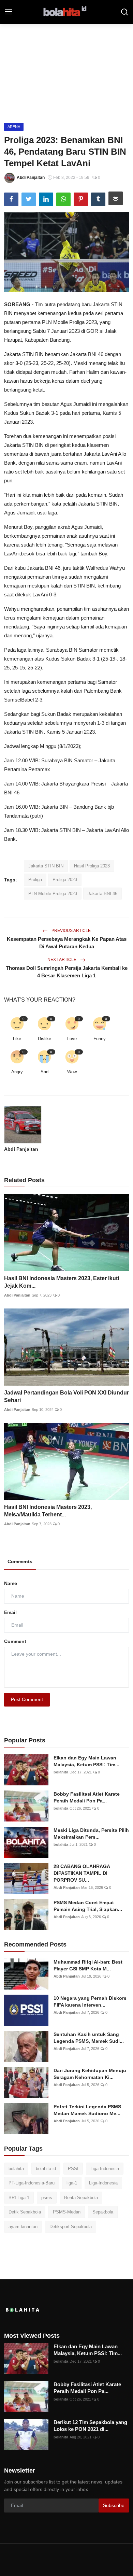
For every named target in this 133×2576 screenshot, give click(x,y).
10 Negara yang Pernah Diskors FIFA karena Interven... (90, 2001)
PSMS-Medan (67, 2212)
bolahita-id (46, 2169)
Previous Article (71, 931)
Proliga (35, 880)
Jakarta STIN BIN (46, 866)
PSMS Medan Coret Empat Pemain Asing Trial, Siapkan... (88, 1906)
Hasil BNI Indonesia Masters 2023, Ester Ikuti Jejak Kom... (62, 1282)
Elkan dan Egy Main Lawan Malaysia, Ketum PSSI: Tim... (86, 1761)
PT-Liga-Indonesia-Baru (32, 2183)
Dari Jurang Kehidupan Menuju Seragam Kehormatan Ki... (90, 2074)
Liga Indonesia (105, 2169)
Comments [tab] (20, 1561)
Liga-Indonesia (103, 2183)
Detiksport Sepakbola (71, 2227)
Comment (15, 1641)
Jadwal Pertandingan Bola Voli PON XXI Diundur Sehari (66, 1396)
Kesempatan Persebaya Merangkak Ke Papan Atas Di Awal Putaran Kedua (67, 943)
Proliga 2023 (65, 880)
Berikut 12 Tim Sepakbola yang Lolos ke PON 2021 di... (90, 2426)
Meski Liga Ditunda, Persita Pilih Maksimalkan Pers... (91, 1834)
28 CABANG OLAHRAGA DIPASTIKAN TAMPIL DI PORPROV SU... (82, 1873)
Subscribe (114, 2505)
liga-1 (72, 2183)
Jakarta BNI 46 (102, 894)
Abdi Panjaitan (21, 1149)
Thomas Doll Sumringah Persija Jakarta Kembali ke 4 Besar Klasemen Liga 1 (67, 972)
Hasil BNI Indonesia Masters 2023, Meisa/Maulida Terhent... (48, 1511)
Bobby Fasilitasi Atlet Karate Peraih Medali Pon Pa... (87, 1797)
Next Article (62, 960)
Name (11, 1583)
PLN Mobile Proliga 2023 (53, 894)
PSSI (73, 2169)
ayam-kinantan (23, 2227)
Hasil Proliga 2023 (92, 866)
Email (10, 1612)
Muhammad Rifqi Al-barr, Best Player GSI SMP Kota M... (88, 1965)
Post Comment (27, 1699)
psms (47, 2198)
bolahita (61, 1772)
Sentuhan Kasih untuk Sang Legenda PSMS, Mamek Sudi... (89, 2038)
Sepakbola (103, 2212)
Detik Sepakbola (25, 2212)
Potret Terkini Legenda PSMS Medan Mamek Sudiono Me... (87, 2110)
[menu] (9, 12)
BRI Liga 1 (19, 2198)
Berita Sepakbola (81, 2198)
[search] (124, 12)
